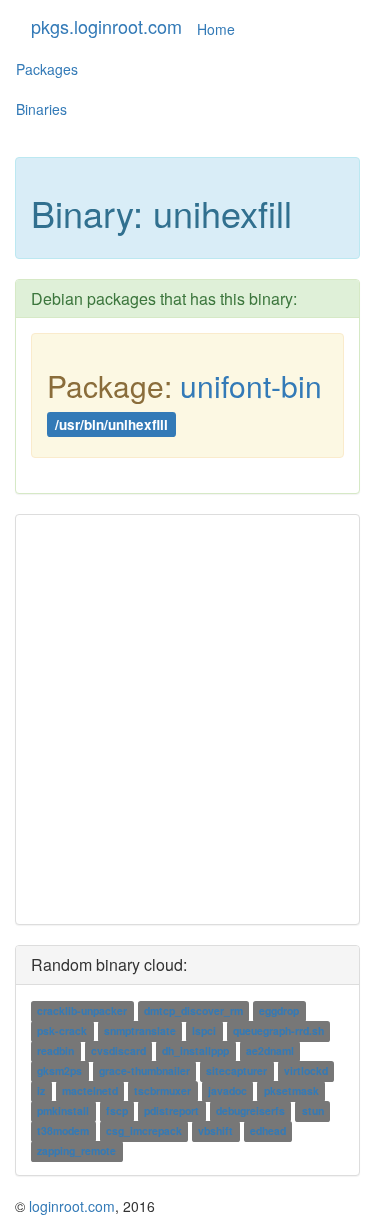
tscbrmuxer (162, 1091)
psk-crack (62, 1031)
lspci (204, 1031)
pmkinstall (63, 1111)
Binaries (41, 109)
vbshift (215, 1131)
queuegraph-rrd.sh (278, 1031)
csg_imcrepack (144, 1131)
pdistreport (171, 1111)
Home (216, 29)
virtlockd (306, 1071)
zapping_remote (76, 1151)
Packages (47, 69)
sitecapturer (236, 1071)
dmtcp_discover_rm (193, 1011)
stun (313, 1111)
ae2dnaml (270, 1051)
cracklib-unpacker (82, 1011)
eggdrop (279, 1011)
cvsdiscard (118, 1051)
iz (41, 1091)
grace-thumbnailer (144, 1071)
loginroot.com (72, 1206)
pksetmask (291, 1091)
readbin (55, 1051)
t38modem (63, 1131)
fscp (117, 1111)
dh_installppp (195, 1051)
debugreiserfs (250, 1111)
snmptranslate (140, 1031)
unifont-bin (251, 385)
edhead (268, 1131)
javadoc (227, 1091)
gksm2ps (59, 1071)
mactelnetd (90, 1091)
